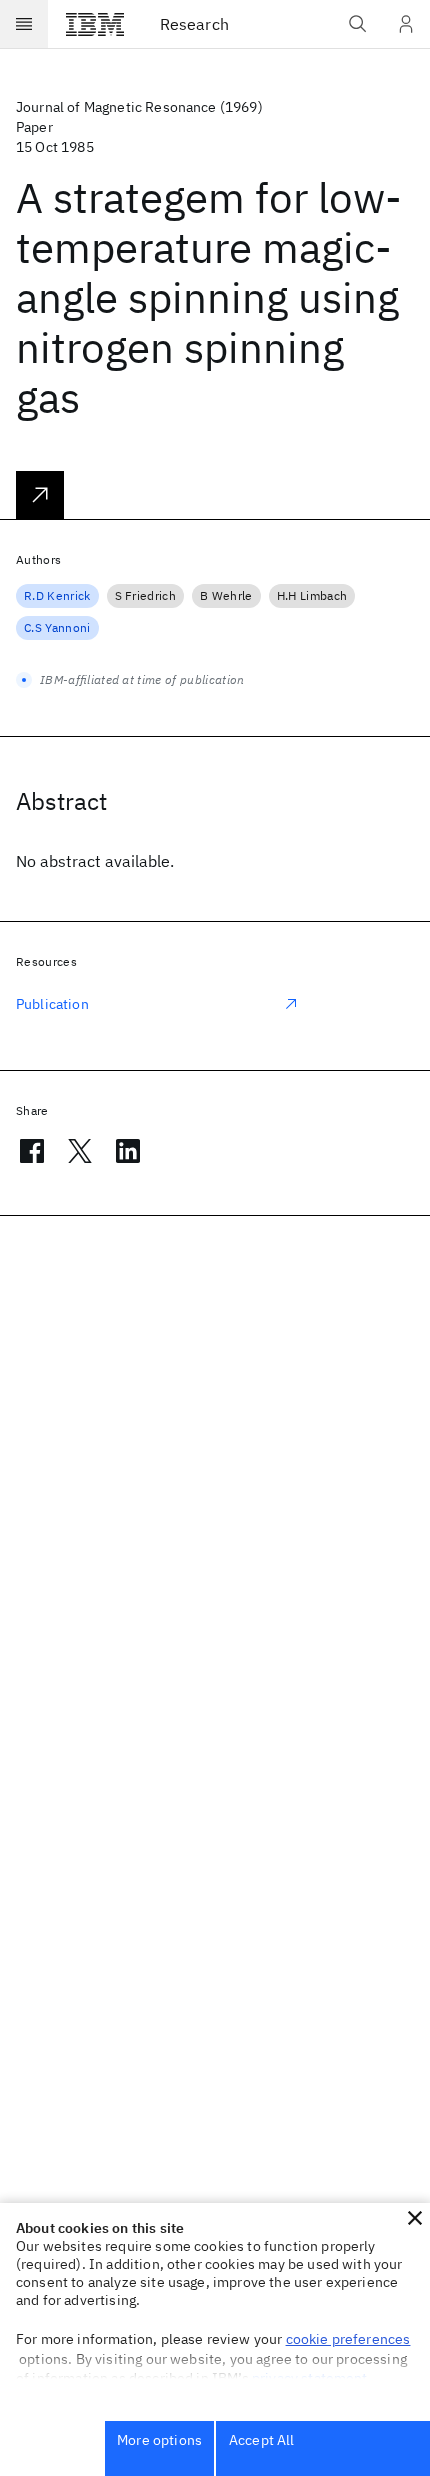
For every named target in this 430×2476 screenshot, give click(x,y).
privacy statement (310, 2378)
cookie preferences (348, 2339)
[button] (415, 2218)
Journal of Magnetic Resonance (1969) (139, 107)
